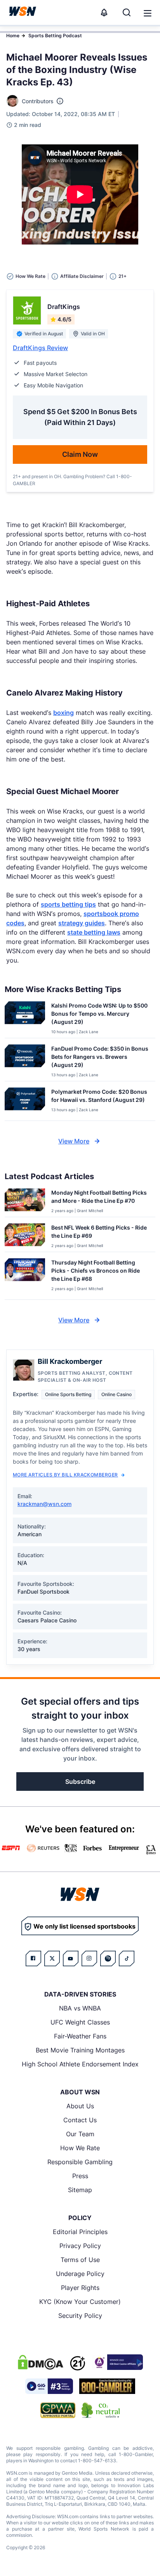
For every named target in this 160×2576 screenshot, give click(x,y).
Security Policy (80, 2316)
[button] (148, 13)
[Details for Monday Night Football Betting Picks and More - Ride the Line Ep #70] (25, 1201)
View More (74, 1141)
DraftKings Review (40, 348)
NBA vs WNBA (80, 2008)
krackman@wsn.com (44, 1504)
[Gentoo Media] (49, 2386)
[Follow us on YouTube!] (71, 1958)
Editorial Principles (80, 2232)
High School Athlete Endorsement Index (80, 2064)
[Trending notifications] (104, 12)
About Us (80, 2106)
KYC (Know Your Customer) (80, 2302)
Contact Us (80, 2120)
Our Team (80, 2134)
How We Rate (80, 2148)
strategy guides (82, 923)
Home (13, 36)
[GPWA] (58, 2410)
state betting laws (94, 932)
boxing (63, 713)
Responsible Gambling (80, 2162)
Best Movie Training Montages (80, 2050)
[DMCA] (40, 2362)
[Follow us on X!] (52, 1958)
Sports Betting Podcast (55, 36)
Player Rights (80, 2288)
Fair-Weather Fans (80, 2036)
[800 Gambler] (107, 2386)
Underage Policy (80, 2274)
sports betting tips (68, 904)
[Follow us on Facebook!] (33, 1958)
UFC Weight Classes (80, 2022)
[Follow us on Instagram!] (89, 1958)
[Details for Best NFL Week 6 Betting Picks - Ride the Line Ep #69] (25, 1236)
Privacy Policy (80, 2246)
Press (80, 2176)
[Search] (127, 12)
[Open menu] (147, 12)
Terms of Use (80, 2260)
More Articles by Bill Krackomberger (65, 1475)
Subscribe (80, 1782)
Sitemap (80, 2190)
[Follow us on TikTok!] (127, 1958)
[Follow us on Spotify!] (108, 1958)
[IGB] (117, 2362)
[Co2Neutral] (101, 2410)
